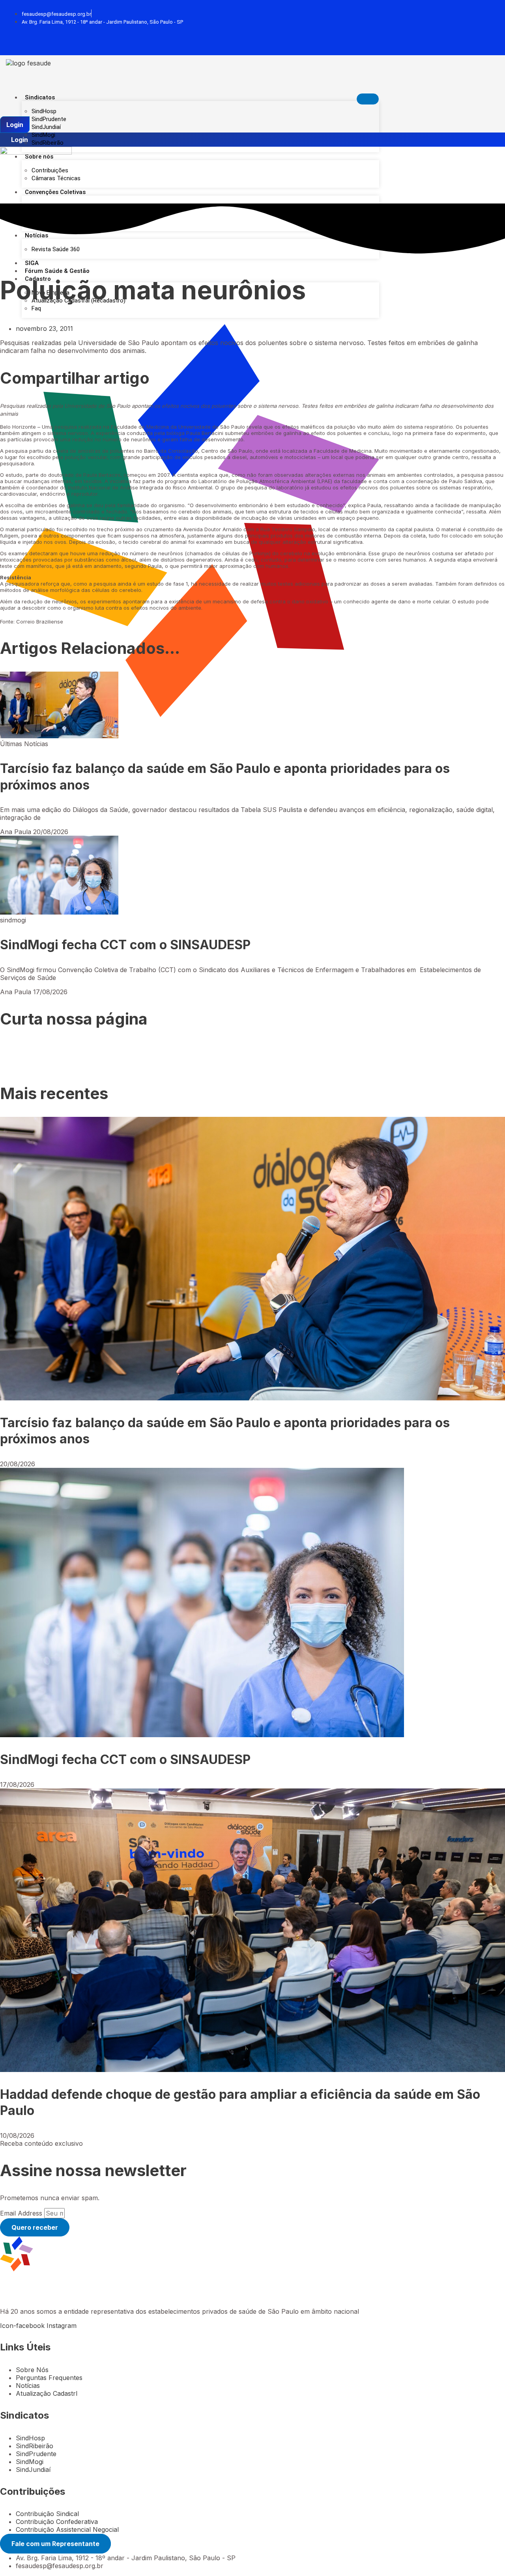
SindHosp (44, 111)
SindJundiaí (46, 127)
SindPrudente (49, 119)
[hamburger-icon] (368, 99)
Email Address (22, 2213)
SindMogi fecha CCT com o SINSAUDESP (125, 945)
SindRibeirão (48, 143)
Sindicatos (40, 97)
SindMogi (43, 135)
